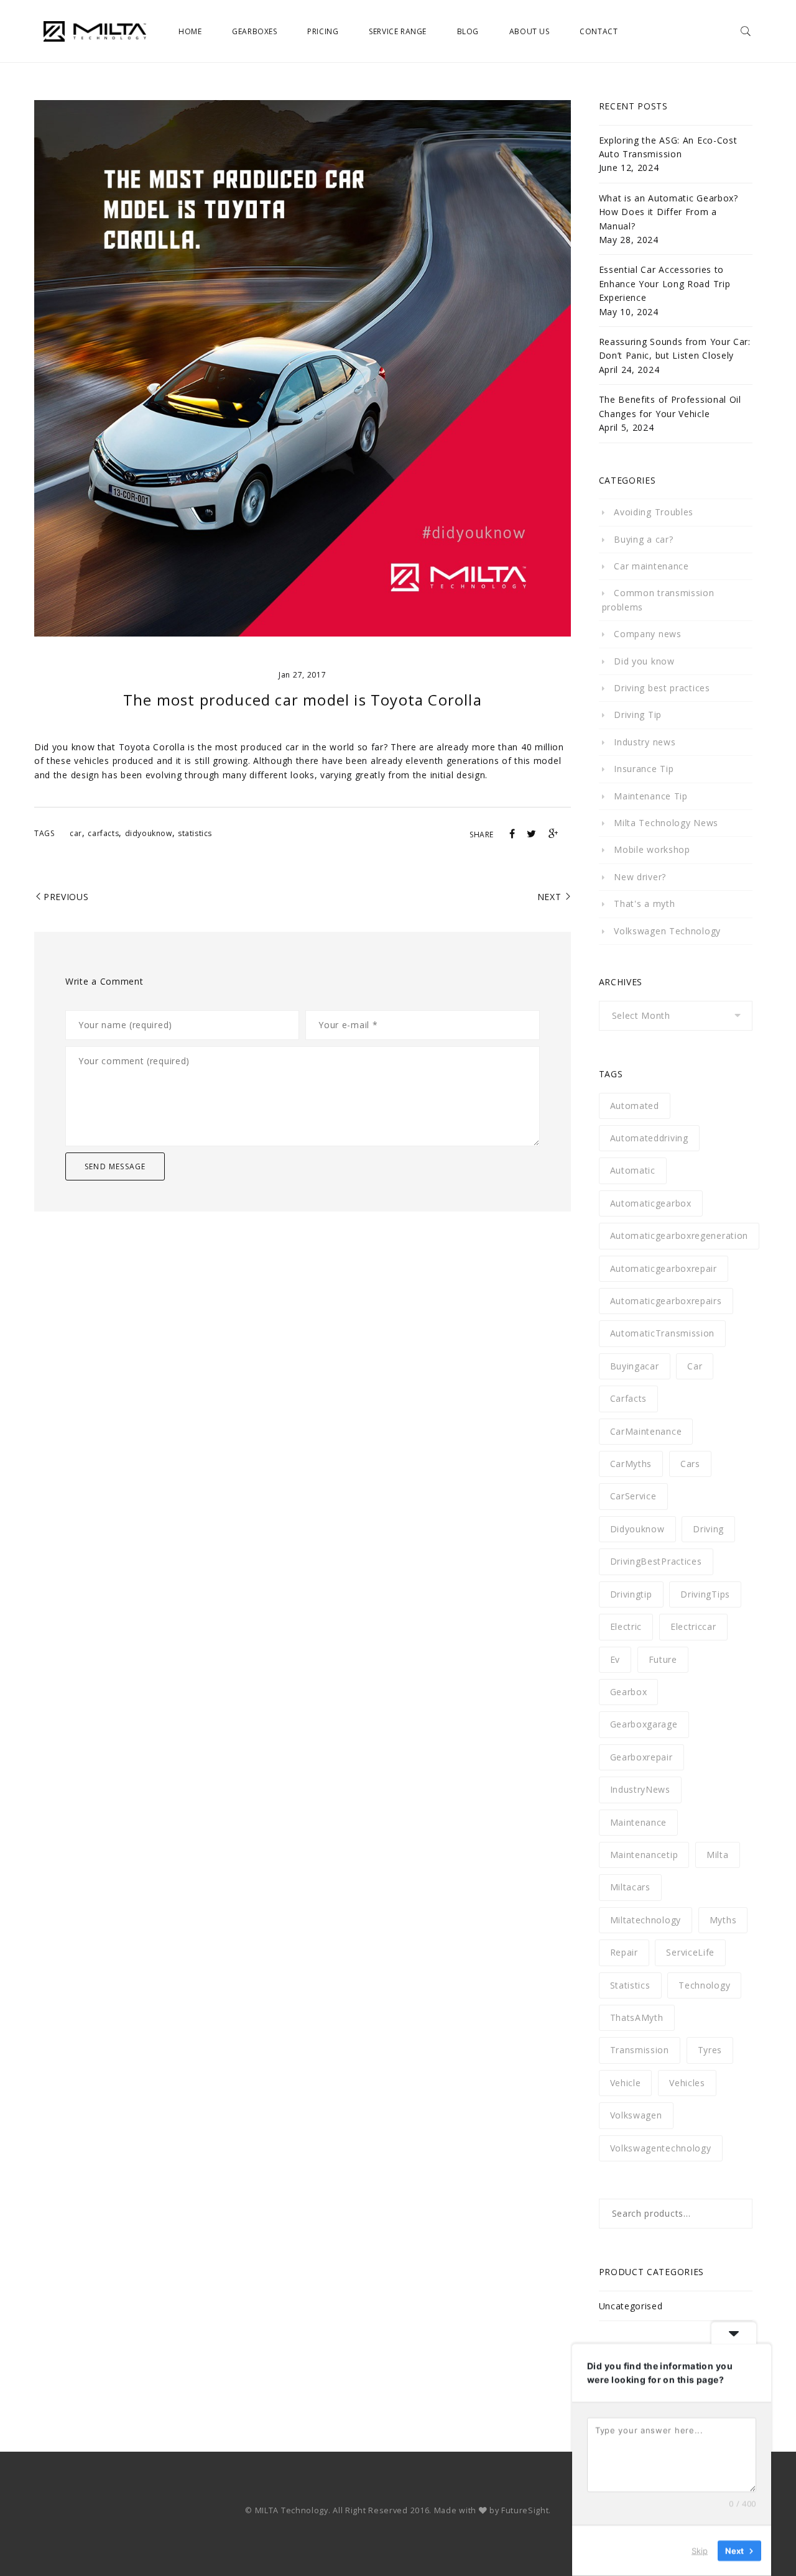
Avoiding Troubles (654, 512)
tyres (710, 2050)
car (76, 833)
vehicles (687, 2083)
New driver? (640, 877)
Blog (468, 31)
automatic (633, 1170)
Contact (599, 31)
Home (190, 31)
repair (624, 1952)
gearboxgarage (644, 1724)
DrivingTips (705, 1594)
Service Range (398, 31)
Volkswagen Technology (667, 931)
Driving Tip (638, 715)
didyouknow (149, 833)
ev (615, 1659)
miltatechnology (646, 1920)
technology (704, 1985)
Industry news (645, 742)
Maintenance (639, 1822)
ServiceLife (690, 1952)
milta (718, 1855)
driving (708, 1529)
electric (626, 1626)
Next (549, 897)
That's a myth (644, 904)
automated (635, 1106)
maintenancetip (644, 1855)
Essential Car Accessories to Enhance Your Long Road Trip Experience (665, 283)
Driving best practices (662, 688)
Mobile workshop (652, 849)
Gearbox (629, 1692)
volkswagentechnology (661, 2148)
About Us (530, 31)
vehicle (626, 2083)
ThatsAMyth (637, 2017)
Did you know (644, 661)
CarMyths (631, 1464)
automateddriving (649, 1138)
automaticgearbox (651, 1203)
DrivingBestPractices (656, 1561)
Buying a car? (643, 539)
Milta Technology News (666, 823)
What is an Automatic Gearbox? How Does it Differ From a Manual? (669, 212)
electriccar (693, 1626)
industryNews (640, 1789)
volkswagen (636, 2115)
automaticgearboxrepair (664, 1268)
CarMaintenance (646, 1431)
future (663, 1659)
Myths (723, 1920)
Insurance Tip (644, 769)
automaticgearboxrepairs (666, 1301)
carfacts (103, 833)
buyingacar (635, 1366)
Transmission (640, 2050)
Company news (647, 634)
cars (690, 1464)
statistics (195, 833)
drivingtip (631, 1594)
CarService (633, 1496)
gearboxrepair (641, 1757)
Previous (66, 897)
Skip (700, 2551)
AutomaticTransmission (663, 1333)
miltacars (630, 1887)
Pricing (323, 31)
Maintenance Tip (651, 796)
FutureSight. (526, 2510)
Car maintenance (651, 566)
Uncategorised (631, 2306)
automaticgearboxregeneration (679, 1235)
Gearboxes (254, 31)
